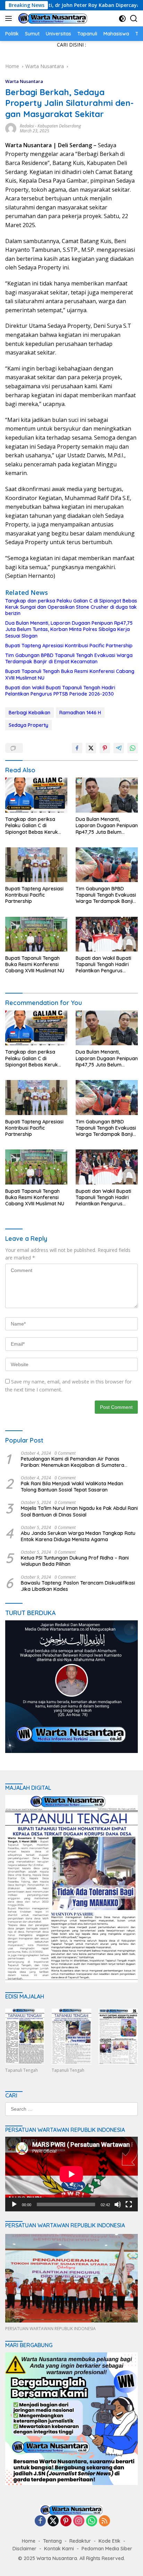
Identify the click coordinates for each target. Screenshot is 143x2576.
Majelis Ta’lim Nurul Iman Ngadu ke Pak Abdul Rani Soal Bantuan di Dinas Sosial (79, 1511)
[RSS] (104, 2521)
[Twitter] (53, 2521)
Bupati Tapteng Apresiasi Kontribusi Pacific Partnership (69, 646)
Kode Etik (110, 2541)
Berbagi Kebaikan (30, 713)
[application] (71, 2174)
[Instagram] (79, 2521)
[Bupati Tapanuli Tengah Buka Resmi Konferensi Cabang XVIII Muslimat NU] (36, 934)
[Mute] (118, 2204)
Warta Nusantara (24, 81)
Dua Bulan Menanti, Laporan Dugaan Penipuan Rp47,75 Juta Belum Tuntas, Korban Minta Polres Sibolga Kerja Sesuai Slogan (69, 629)
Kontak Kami (59, 2549)
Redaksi (27, 126)
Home (29, 2541)
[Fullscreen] (129, 2204)
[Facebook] (40, 2521)
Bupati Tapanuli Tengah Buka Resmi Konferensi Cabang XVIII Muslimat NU (70, 674)
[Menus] (10, 18)
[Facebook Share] (77, 748)
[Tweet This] (91, 748)
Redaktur (80, 2541)
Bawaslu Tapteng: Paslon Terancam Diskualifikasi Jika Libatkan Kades (78, 1586)
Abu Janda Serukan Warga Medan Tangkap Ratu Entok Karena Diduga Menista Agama (78, 1536)
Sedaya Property (28, 725)
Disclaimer (24, 2549)
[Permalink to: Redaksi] (11, 128)
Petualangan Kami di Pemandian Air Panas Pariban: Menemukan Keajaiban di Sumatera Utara (73, 1462)
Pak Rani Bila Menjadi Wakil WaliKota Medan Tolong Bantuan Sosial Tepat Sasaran (72, 1487)
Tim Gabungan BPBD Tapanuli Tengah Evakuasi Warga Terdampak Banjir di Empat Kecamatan (69, 658)
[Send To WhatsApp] (133, 748)
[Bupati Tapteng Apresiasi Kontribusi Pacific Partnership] (36, 865)
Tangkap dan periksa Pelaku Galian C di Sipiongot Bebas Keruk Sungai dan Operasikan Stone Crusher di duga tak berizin (71, 607)
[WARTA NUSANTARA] (52, 18)
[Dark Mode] (122, 19)
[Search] (134, 19)
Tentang (52, 2541)
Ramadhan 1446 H (80, 713)
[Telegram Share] (119, 748)
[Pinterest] (66, 2521)
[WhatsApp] (92, 2521)
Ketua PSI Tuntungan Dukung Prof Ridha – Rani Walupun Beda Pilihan (75, 1561)
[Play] (14, 2204)
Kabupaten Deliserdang (59, 126)
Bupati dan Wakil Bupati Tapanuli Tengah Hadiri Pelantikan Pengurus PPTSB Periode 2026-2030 (60, 691)
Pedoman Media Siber (107, 2549)
